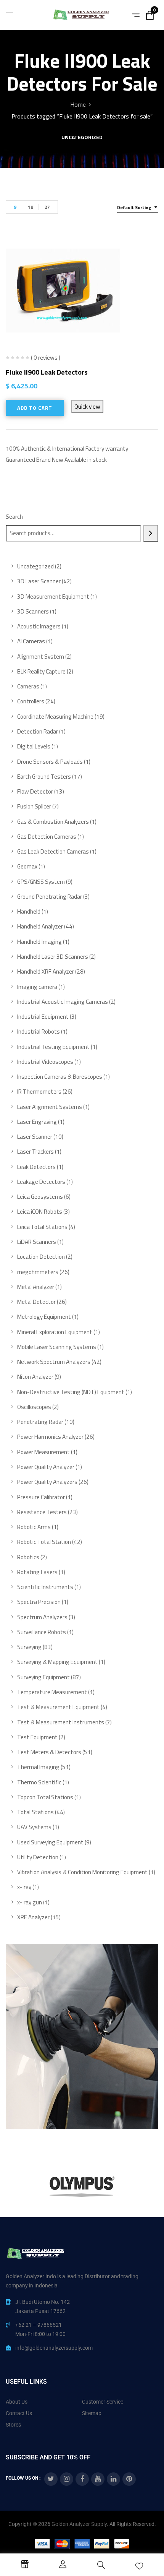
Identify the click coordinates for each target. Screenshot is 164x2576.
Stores (13, 2425)
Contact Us (19, 2413)
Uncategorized (82, 138)
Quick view (87, 407)
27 (47, 207)
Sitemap (92, 2413)
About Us (17, 2402)
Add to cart (35, 408)
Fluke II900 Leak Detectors (47, 372)
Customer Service (103, 2402)
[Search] (151, 533)
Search (14, 517)
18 (31, 207)
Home (78, 104)
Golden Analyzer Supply (79, 2524)
